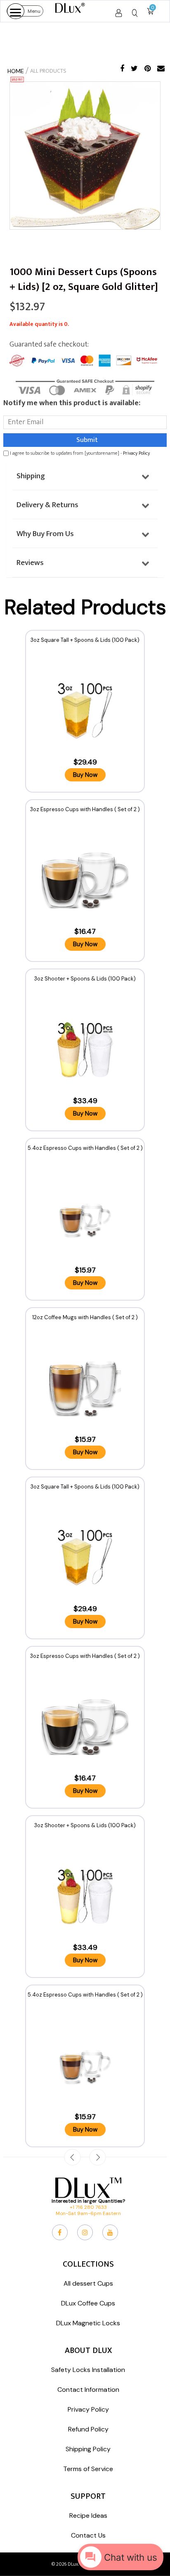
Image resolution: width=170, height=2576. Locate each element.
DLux (73, 2564)
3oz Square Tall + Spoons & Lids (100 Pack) (85, 640)
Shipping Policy (88, 2449)
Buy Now (85, 775)
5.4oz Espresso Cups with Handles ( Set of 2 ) (85, 1148)
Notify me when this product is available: (72, 403)
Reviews (30, 563)
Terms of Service (88, 2469)
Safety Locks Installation (88, 2370)
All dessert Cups (88, 2283)
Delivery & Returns (47, 505)
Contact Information (88, 2390)
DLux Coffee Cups (88, 2303)
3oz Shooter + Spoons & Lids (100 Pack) (85, 979)
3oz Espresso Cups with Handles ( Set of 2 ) (85, 809)
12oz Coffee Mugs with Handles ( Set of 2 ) (85, 1317)
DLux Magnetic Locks (88, 2323)
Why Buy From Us (45, 534)
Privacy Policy (136, 453)
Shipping (31, 476)
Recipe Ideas (88, 2515)
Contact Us (88, 2535)
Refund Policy (88, 2429)
